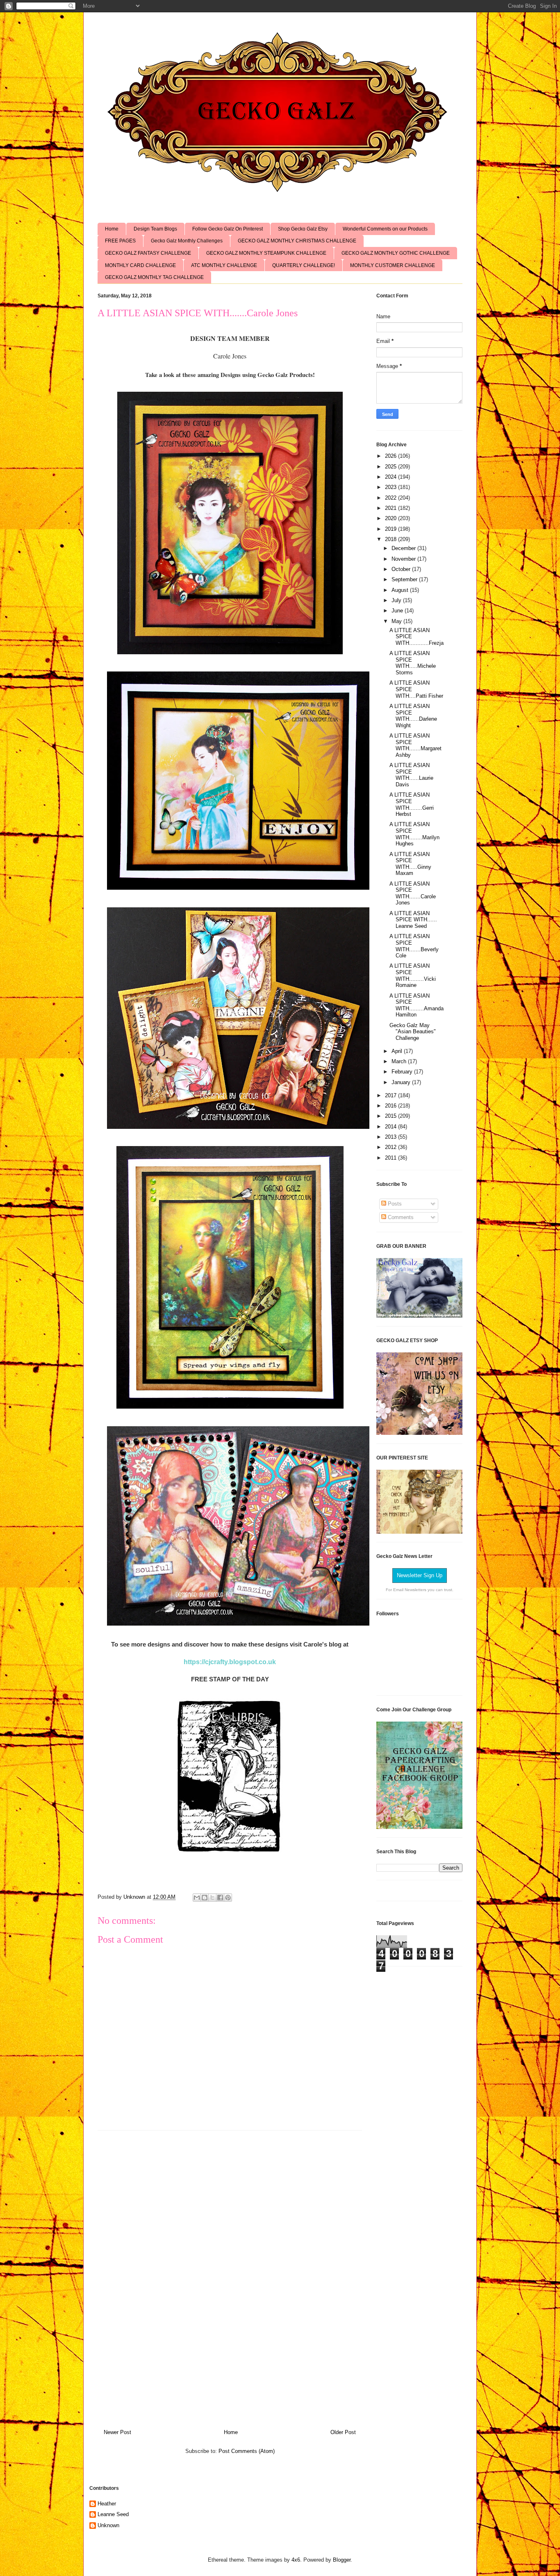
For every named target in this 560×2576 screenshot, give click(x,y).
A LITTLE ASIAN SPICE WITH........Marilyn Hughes (414, 834)
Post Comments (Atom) (247, 2451)
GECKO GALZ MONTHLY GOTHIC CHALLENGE (396, 253)
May (397, 621)
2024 (392, 477)
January (402, 1082)
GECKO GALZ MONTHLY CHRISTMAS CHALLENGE (297, 241)
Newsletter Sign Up (420, 1575)
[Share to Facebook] (220, 1898)
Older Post (343, 2432)
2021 (392, 508)
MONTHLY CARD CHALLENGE (140, 265)
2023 (392, 487)
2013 (392, 1137)
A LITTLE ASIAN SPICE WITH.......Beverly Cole (414, 946)
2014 (392, 1127)
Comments (400, 1217)
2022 (392, 498)
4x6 (296, 2560)
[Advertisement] (230, 2277)
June (398, 611)
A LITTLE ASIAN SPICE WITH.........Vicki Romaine (413, 975)
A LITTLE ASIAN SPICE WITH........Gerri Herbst (412, 804)
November (404, 559)
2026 (392, 456)
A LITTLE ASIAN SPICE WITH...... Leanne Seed (413, 920)
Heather (107, 2504)
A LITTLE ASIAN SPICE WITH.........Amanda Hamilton (417, 1005)
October (402, 569)
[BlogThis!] (205, 1898)
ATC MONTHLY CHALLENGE (224, 265)
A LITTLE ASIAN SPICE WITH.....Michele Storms (413, 663)
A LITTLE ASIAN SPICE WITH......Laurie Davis (411, 775)
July (397, 600)
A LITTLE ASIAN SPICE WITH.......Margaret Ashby (415, 745)
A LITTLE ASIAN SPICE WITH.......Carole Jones (413, 893)
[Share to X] (212, 1898)
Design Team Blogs (155, 229)
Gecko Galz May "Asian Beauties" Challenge (413, 1032)
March (400, 1061)
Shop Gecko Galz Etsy (303, 229)
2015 (392, 1116)
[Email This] (197, 1898)
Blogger (342, 2560)
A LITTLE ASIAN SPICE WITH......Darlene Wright (413, 716)
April (398, 1051)
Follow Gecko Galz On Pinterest (228, 229)
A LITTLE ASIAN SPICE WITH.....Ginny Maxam (410, 864)
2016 (392, 1106)
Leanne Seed (113, 2514)
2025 (392, 467)
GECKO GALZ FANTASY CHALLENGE (148, 253)
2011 (392, 1158)
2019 (392, 529)
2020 (392, 518)
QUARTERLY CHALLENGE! (304, 265)
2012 (392, 1147)
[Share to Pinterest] (228, 1898)
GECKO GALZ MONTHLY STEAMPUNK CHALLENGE (266, 253)
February (403, 1072)
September (405, 579)
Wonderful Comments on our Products (385, 229)
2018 (392, 539)
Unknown (108, 2525)
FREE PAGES (120, 241)
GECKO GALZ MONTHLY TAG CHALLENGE (154, 277)
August (401, 590)
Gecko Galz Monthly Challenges (187, 241)
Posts (394, 1204)
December (404, 548)
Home (112, 229)
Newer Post (117, 2432)
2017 (392, 1095)
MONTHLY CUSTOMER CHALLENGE (393, 265)
